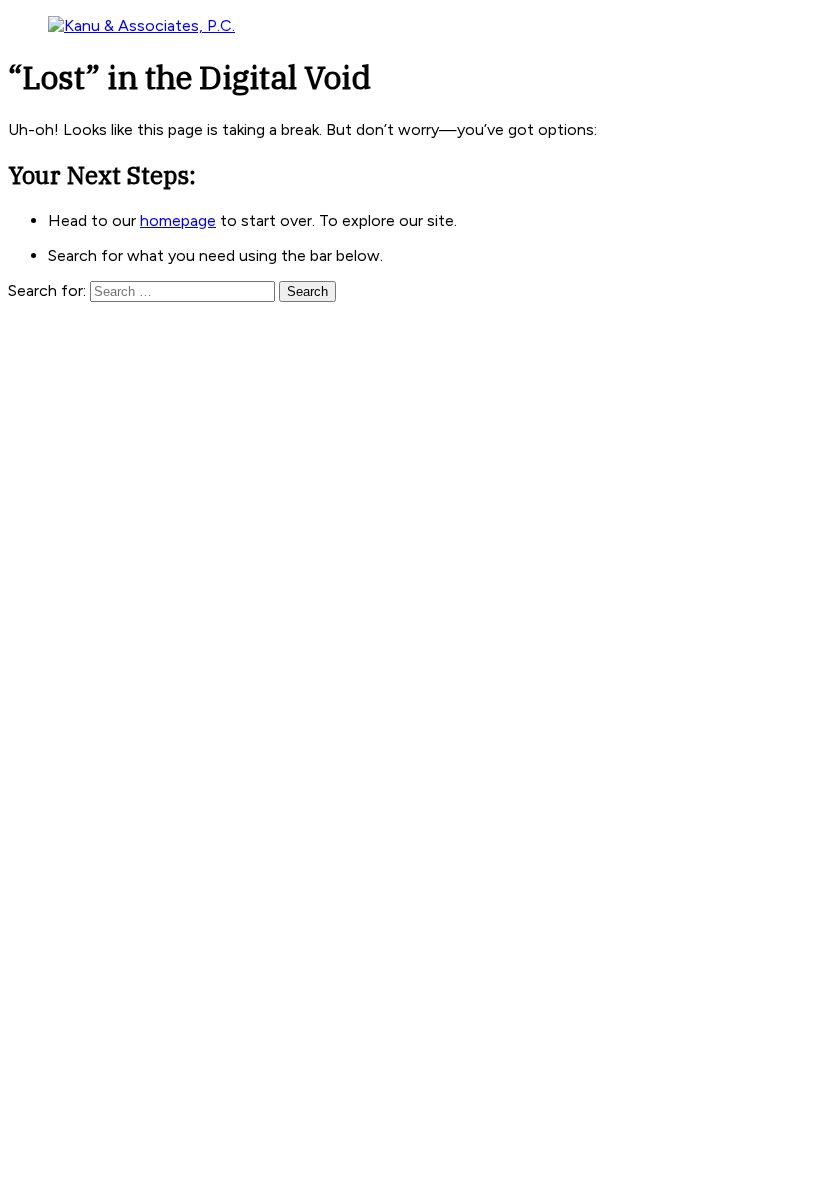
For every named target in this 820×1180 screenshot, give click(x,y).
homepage (178, 220)
